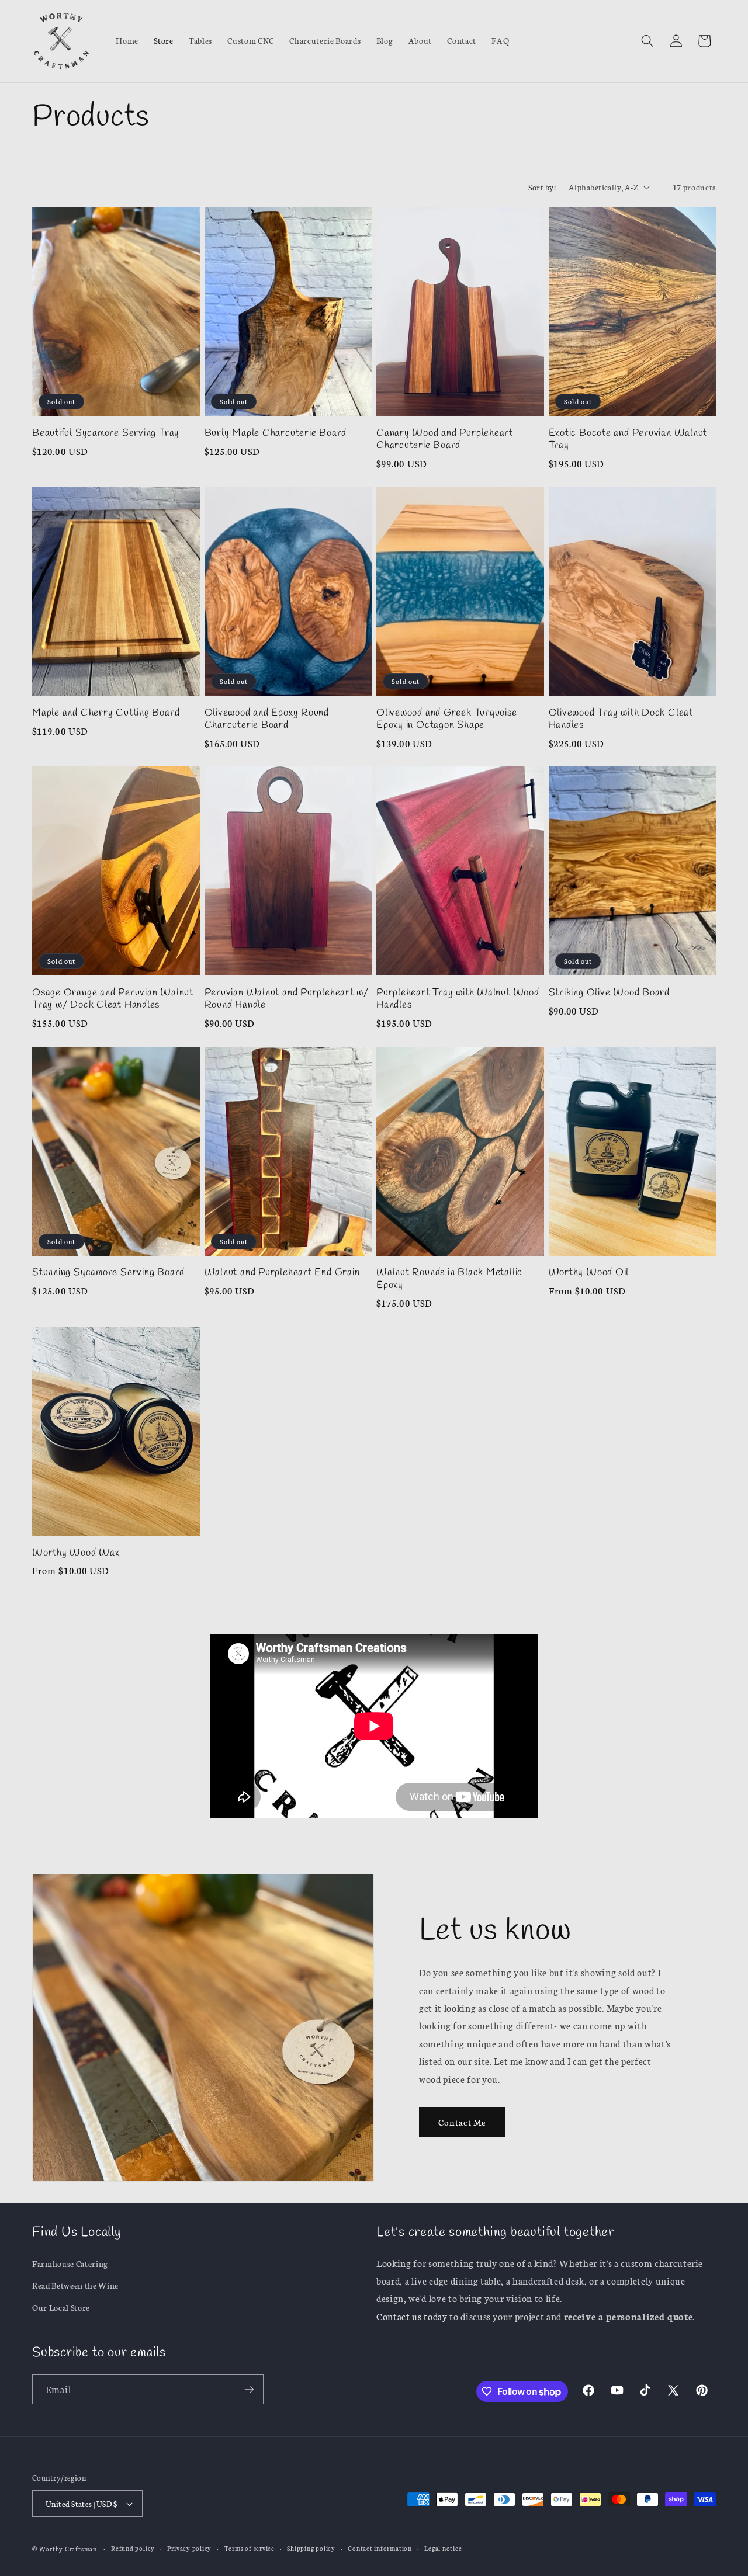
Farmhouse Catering (70, 2263)
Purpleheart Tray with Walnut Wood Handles (458, 999)
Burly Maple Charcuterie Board (276, 433)
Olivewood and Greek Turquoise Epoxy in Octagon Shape (447, 719)
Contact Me (462, 2122)
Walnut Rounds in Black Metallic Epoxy (449, 1279)
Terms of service (250, 2548)
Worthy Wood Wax (76, 1553)
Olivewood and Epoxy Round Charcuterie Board (267, 719)
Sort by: (542, 187)
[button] (647, 41)
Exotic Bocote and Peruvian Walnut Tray (628, 439)
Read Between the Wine (75, 2285)
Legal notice (443, 2548)
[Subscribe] (249, 2390)
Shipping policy (311, 2548)
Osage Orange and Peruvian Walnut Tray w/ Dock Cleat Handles (113, 999)
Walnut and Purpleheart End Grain (282, 1273)
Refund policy (133, 2548)
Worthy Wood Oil (589, 1273)
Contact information (380, 2548)
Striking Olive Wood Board (610, 993)
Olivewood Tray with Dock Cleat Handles (621, 719)
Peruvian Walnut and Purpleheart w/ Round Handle (287, 999)
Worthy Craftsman (68, 2549)
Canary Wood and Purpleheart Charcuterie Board (445, 439)
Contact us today (412, 2316)
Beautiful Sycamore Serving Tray (106, 433)
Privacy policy (189, 2548)
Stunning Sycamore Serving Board (108, 1273)
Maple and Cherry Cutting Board (106, 713)
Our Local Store (61, 2307)
